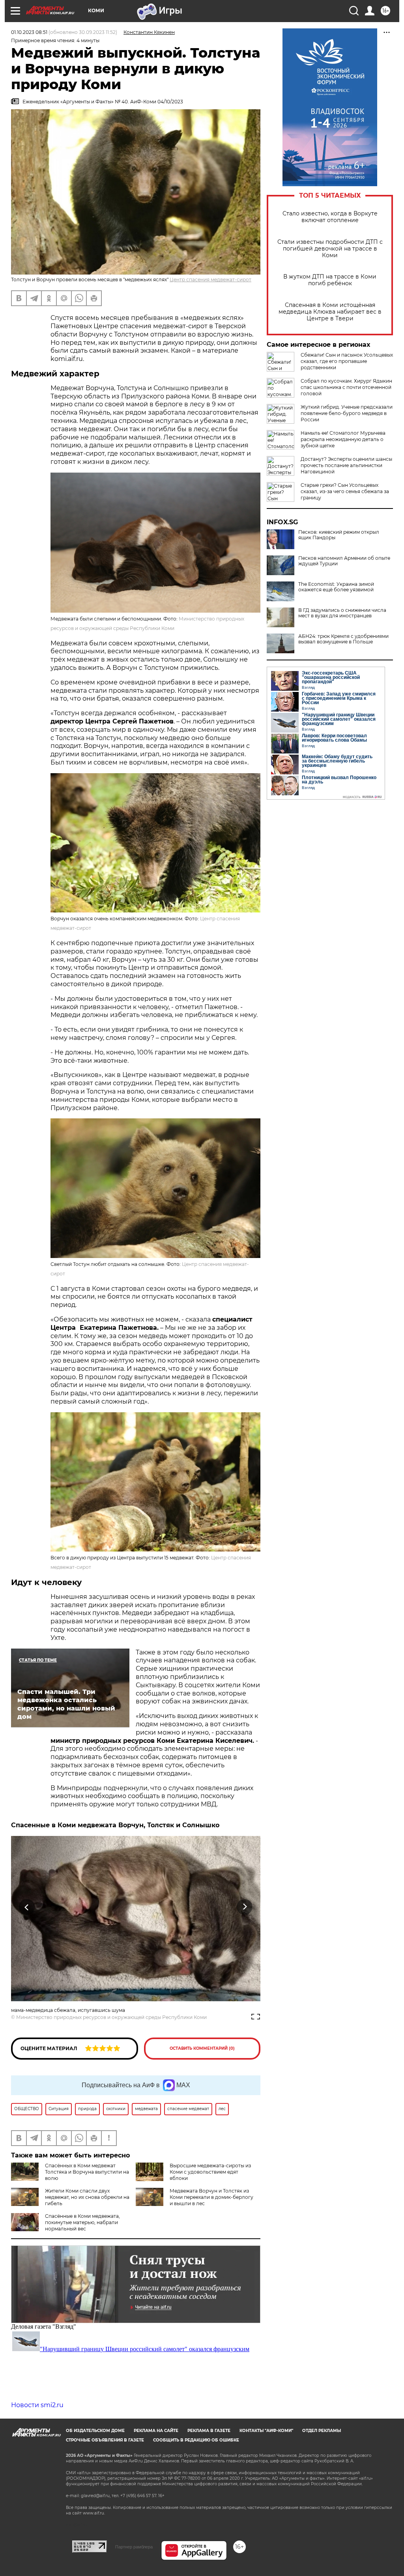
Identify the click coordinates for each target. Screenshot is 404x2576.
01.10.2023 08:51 (29, 32)
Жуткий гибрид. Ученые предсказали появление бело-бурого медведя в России (347, 413)
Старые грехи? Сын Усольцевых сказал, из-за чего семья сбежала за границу (345, 491)
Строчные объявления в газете (105, 2440)
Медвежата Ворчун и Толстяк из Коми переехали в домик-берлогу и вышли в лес (211, 2197)
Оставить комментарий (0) (202, 2048)
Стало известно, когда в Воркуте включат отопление (330, 217)
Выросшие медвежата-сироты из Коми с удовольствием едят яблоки (210, 2172)
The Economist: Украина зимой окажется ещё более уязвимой (336, 587)
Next (245, 1907)
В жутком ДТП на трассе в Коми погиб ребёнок (330, 280)
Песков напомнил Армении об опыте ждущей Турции (344, 561)
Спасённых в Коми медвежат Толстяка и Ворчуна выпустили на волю (87, 2172)
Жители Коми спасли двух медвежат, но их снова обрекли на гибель (87, 2197)
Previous (27, 1907)
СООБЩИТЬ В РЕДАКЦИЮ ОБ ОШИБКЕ (196, 2440)
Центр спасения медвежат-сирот (210, 279)
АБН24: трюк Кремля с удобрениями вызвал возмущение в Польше (343, 639)
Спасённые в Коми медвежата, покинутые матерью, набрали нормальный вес (82, 2222)
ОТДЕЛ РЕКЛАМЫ (322, 2431)
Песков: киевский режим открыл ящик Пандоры (339, 535)
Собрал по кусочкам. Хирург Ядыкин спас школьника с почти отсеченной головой (346, 387)
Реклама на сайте (156, 2431)
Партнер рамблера (134, 2547)
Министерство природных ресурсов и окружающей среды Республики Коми (111, 2017)
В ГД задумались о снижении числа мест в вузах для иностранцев (342, 613)
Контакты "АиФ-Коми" (266, 2431)
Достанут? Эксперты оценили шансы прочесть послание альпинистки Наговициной (346, 465)
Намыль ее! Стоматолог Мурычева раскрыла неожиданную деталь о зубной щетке (343, 439)
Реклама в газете (209, 2431)
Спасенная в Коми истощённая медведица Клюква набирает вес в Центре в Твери (330, 312)
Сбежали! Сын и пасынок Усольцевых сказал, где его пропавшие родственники (347, 361)
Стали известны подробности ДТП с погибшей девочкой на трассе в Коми (330, 249)
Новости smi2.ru (37, 2405)
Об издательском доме (95, 2431)
